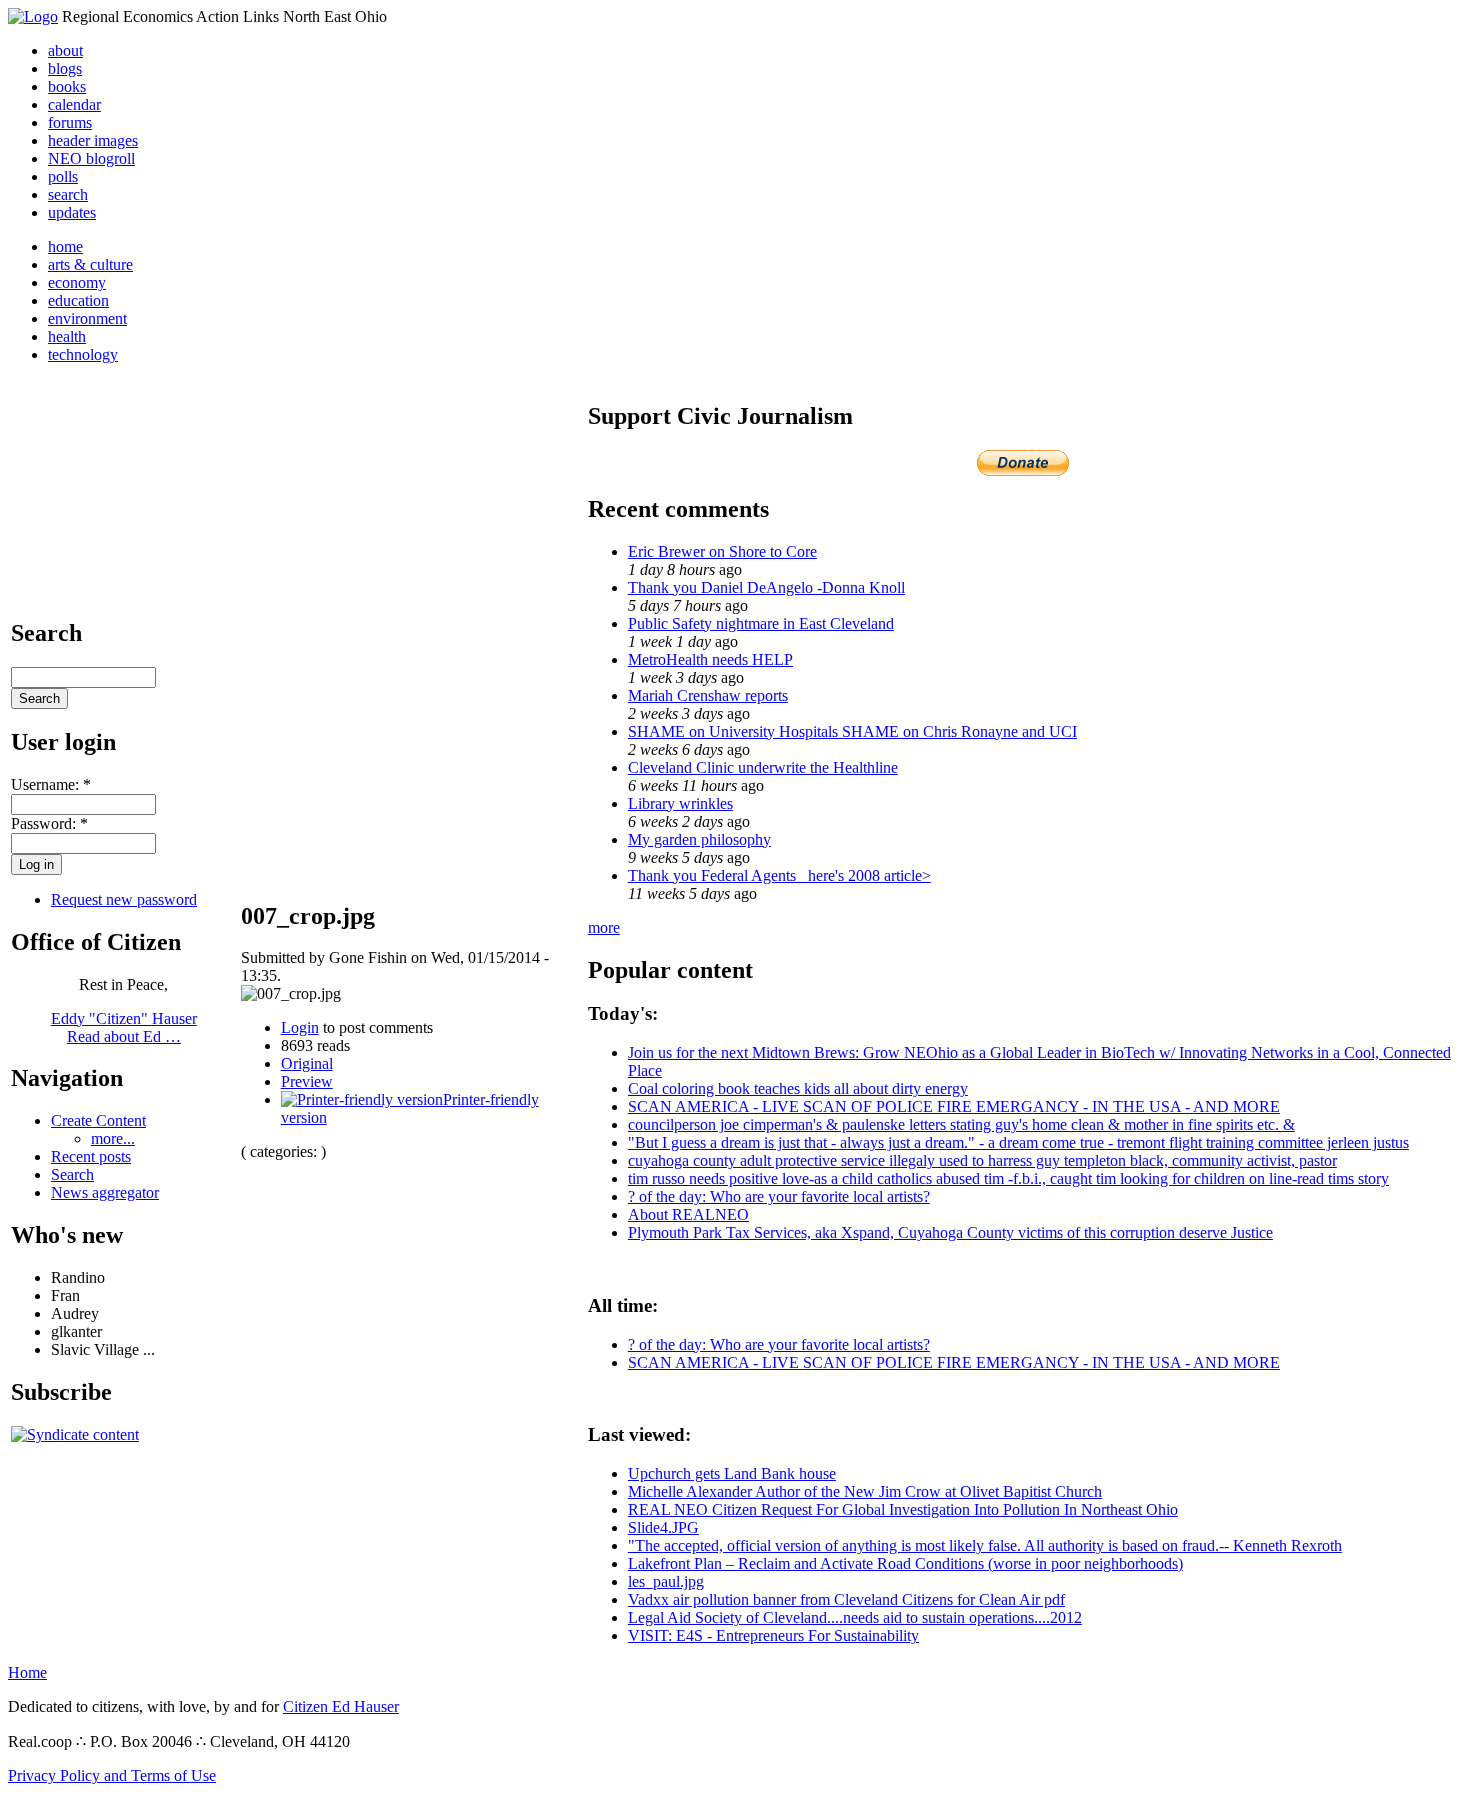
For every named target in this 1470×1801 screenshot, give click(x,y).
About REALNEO (688, 1214)
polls (63, 176)
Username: (51, 784)
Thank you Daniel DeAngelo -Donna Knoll (766, 587)
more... (113, 1138)
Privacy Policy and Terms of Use (112, 1775)
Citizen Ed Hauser (341, 1706)
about (65, 50)
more (604, 927)
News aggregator (105, 1192)
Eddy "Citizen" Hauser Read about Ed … (124, 1027)
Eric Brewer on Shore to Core (722, 551)
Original (307, 1063)
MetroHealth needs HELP (710, 659)
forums (70, 122)
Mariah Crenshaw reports (708, 695)
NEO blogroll (91, 158)
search (68, 194)
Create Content (98, 1120)
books (67, 86)
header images (93, 140)
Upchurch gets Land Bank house (732, 1473)
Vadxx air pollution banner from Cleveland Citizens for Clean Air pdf (846, 1599)
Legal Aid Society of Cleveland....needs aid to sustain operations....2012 (855, 1617)
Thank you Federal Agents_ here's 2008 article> (779, 875)
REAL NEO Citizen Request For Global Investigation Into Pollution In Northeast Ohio (903, 1509)
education (78, 300)
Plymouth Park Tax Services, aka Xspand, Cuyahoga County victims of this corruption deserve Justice (950, 1232)
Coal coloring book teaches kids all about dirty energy (798, 1088)
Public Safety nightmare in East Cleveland (761, 623)
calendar (74, 104)
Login (300, 1027)
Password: (49, 823)
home (65, 246)
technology (83, 354)
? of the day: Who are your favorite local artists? (779, 1196)
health (67, 336)
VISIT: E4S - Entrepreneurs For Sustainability (773, 1635)
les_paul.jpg (666, 1581)
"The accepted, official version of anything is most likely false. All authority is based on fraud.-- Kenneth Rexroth (985, 1545)
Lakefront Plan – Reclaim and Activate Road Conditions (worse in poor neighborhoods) (905, 1563)
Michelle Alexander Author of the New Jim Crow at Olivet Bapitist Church (865, 1491)
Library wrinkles (680, 803)
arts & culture (90, 264)
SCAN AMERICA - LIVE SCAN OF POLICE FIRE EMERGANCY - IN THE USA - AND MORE (954, 1106)
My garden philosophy (699, 839)
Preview (307, 1081)
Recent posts (91, 1156)
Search (72, 1174)
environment (87, 318)
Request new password (124, 899)
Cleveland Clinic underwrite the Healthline (763, 767)
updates (72, 212)
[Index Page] (33, 16)
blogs (65, 68)
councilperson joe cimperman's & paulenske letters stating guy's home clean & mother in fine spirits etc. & (961, 1124)
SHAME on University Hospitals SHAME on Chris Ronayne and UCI (852, 731)
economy (77, 282)
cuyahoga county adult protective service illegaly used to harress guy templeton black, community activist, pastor (982, 1160)
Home (27, 1672)
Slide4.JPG (663, 1527)
